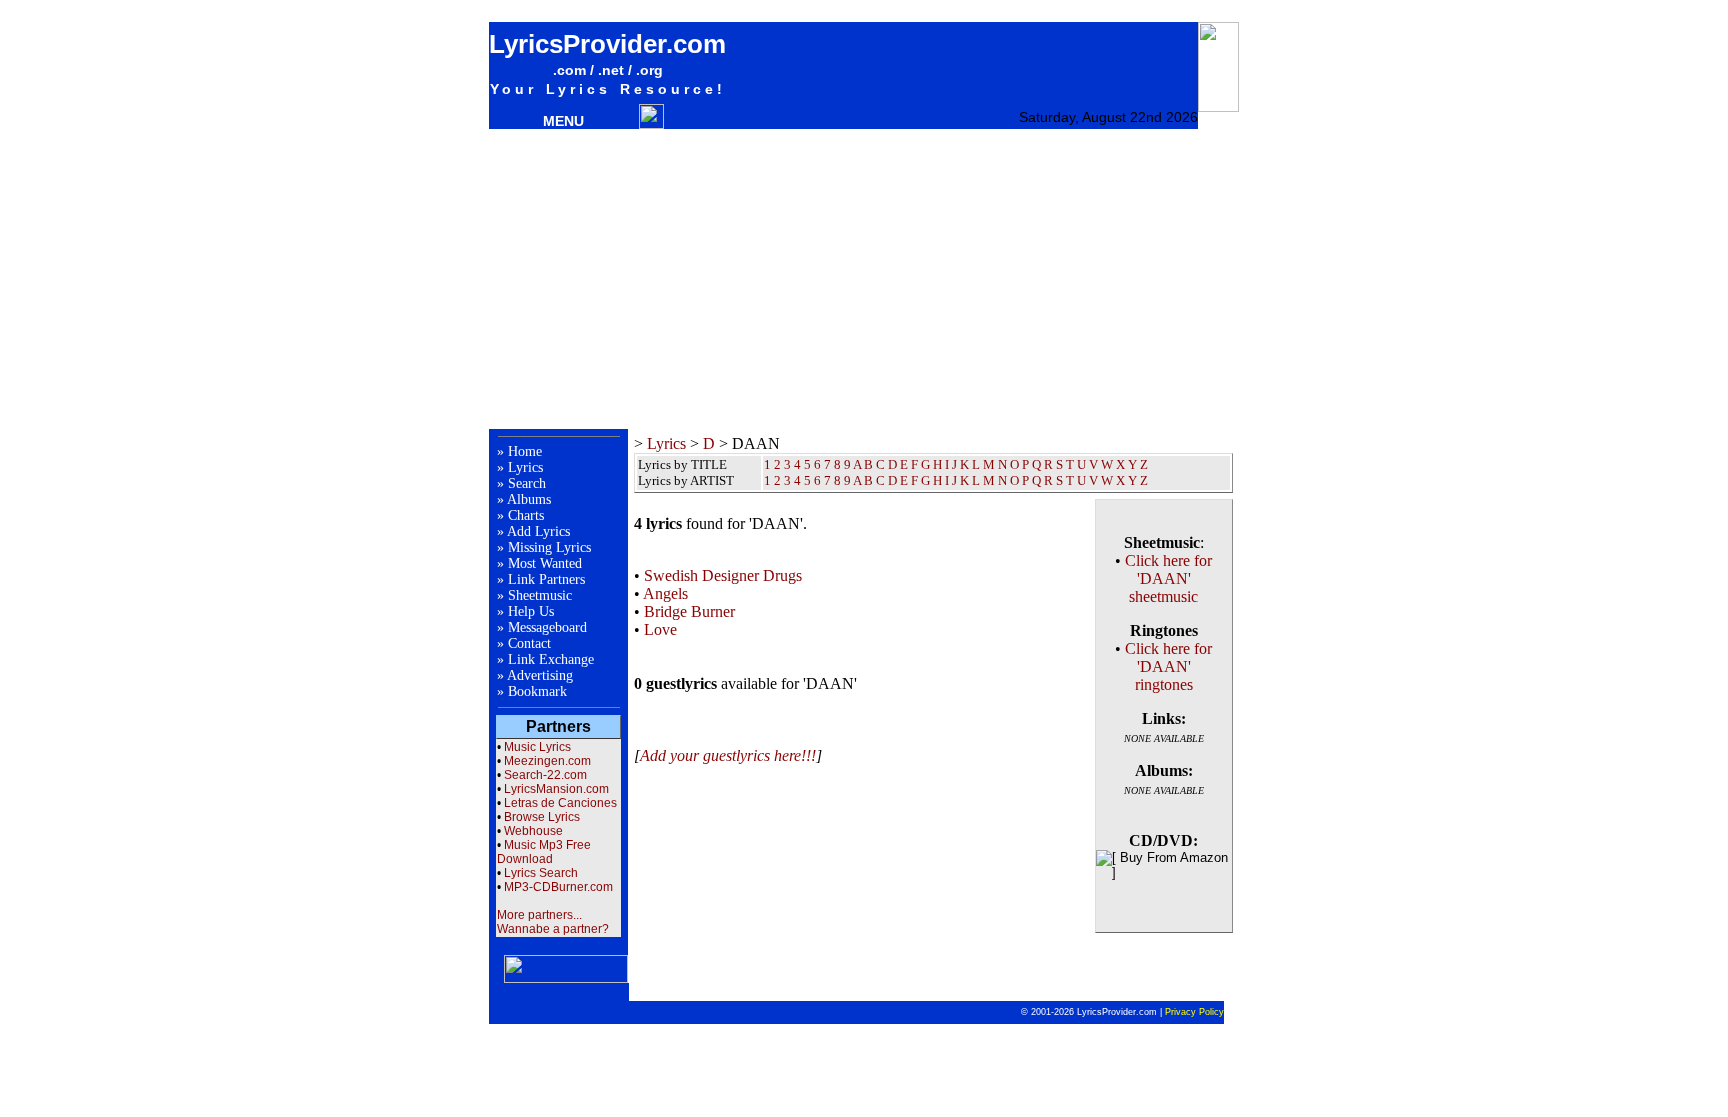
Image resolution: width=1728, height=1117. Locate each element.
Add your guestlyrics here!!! (728, 755)
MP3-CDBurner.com (558, 887)
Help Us (531, 611)
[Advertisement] (864, 279)
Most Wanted (545, 563)
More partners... (539, 915)
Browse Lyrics (542, 817)
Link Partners (546, 579)
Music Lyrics (537, 747)
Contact (529, 643)
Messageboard (547, 627)
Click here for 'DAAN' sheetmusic (1168, 578)
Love (660, 629)
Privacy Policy (1194, 1012)
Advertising (540, 675)
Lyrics (525, 467)
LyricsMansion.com (556, 789)
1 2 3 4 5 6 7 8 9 (807, 480)
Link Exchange (551, 659)
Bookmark (537, 691)
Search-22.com (545, 775)
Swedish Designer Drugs (723, 575)
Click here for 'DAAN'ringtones (1168, 666)
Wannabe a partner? (553, 929)
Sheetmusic (540, 595)
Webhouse (533, 831)
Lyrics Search (541, 873)
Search (527, 483)
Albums (529, 499)
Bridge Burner (689, 611)
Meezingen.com (547, 761)
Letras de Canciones (560, 803)
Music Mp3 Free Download (544, 852)
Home (525, 451)
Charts (526, 515)
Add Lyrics (538, 531)
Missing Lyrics (549, 547)
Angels (665, 593)
